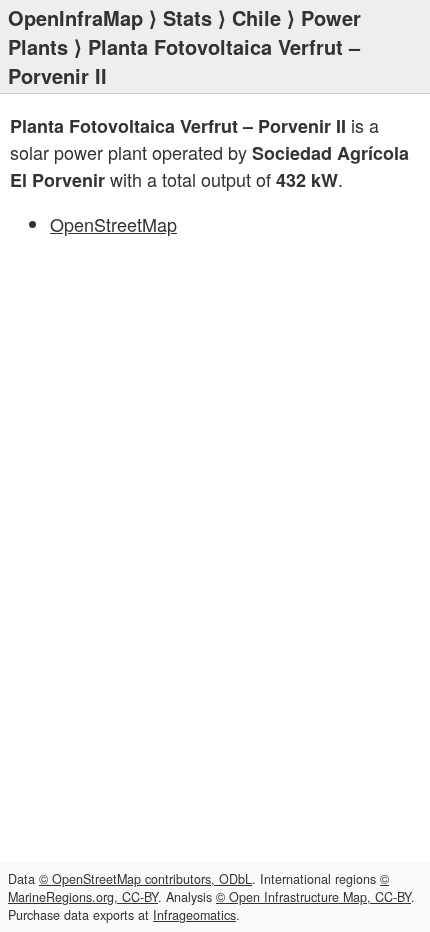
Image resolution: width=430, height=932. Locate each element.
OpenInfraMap (75, 17)
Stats (187, 17)
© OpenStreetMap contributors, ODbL (145, 879)
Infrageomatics (194, 915)
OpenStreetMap (113, 224)
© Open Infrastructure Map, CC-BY (313, 897)
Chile (256, 17)
